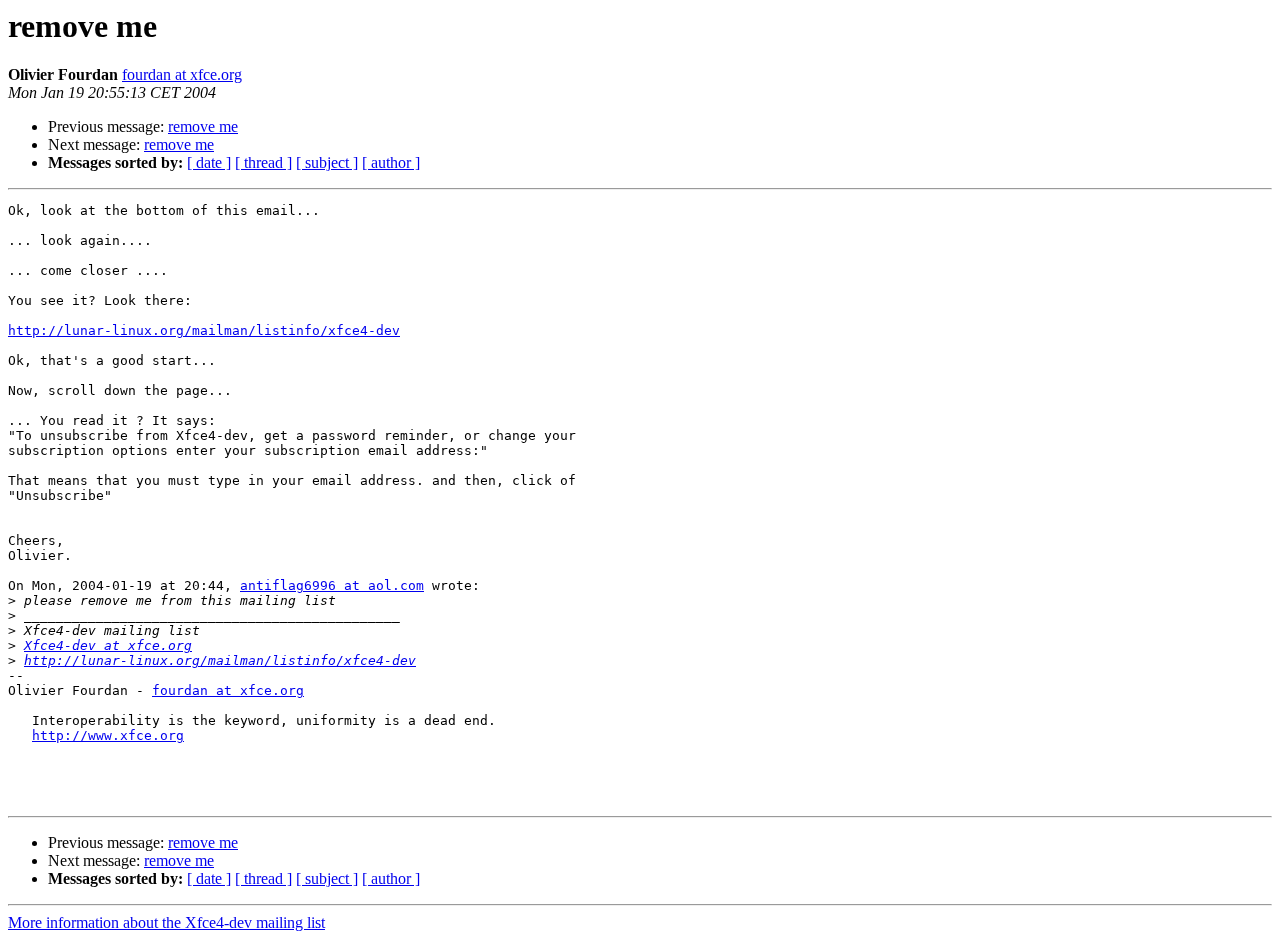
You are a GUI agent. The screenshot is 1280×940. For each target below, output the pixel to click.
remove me (203, 126)
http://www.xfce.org (108, 735)
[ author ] (391, 162)
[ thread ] (263, 162)
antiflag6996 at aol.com (332, 585)
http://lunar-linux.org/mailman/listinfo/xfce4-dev (204, 330)
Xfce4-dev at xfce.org (108, 645)
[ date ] (209, 162)
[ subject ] (327, 162)
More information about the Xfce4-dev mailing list (166, 922)
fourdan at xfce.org (182, 74)
